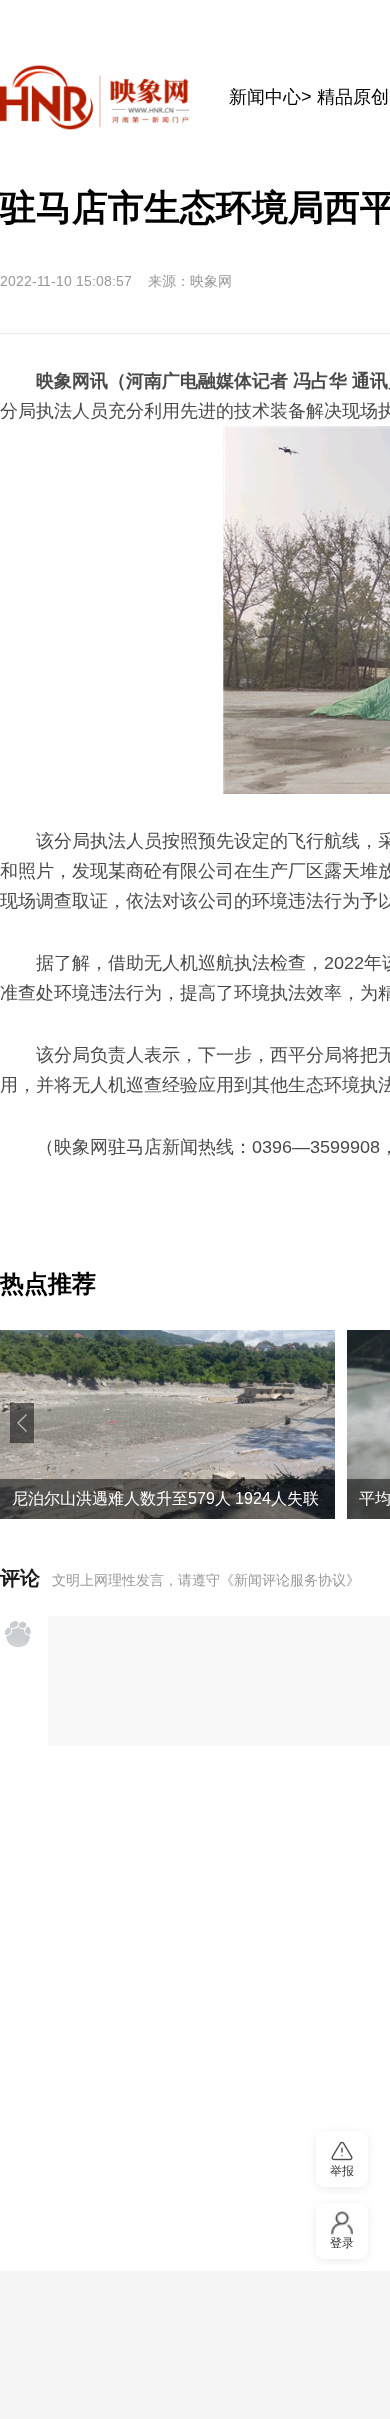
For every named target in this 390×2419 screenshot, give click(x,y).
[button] (22, 1423)
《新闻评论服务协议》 (290, 1580)
